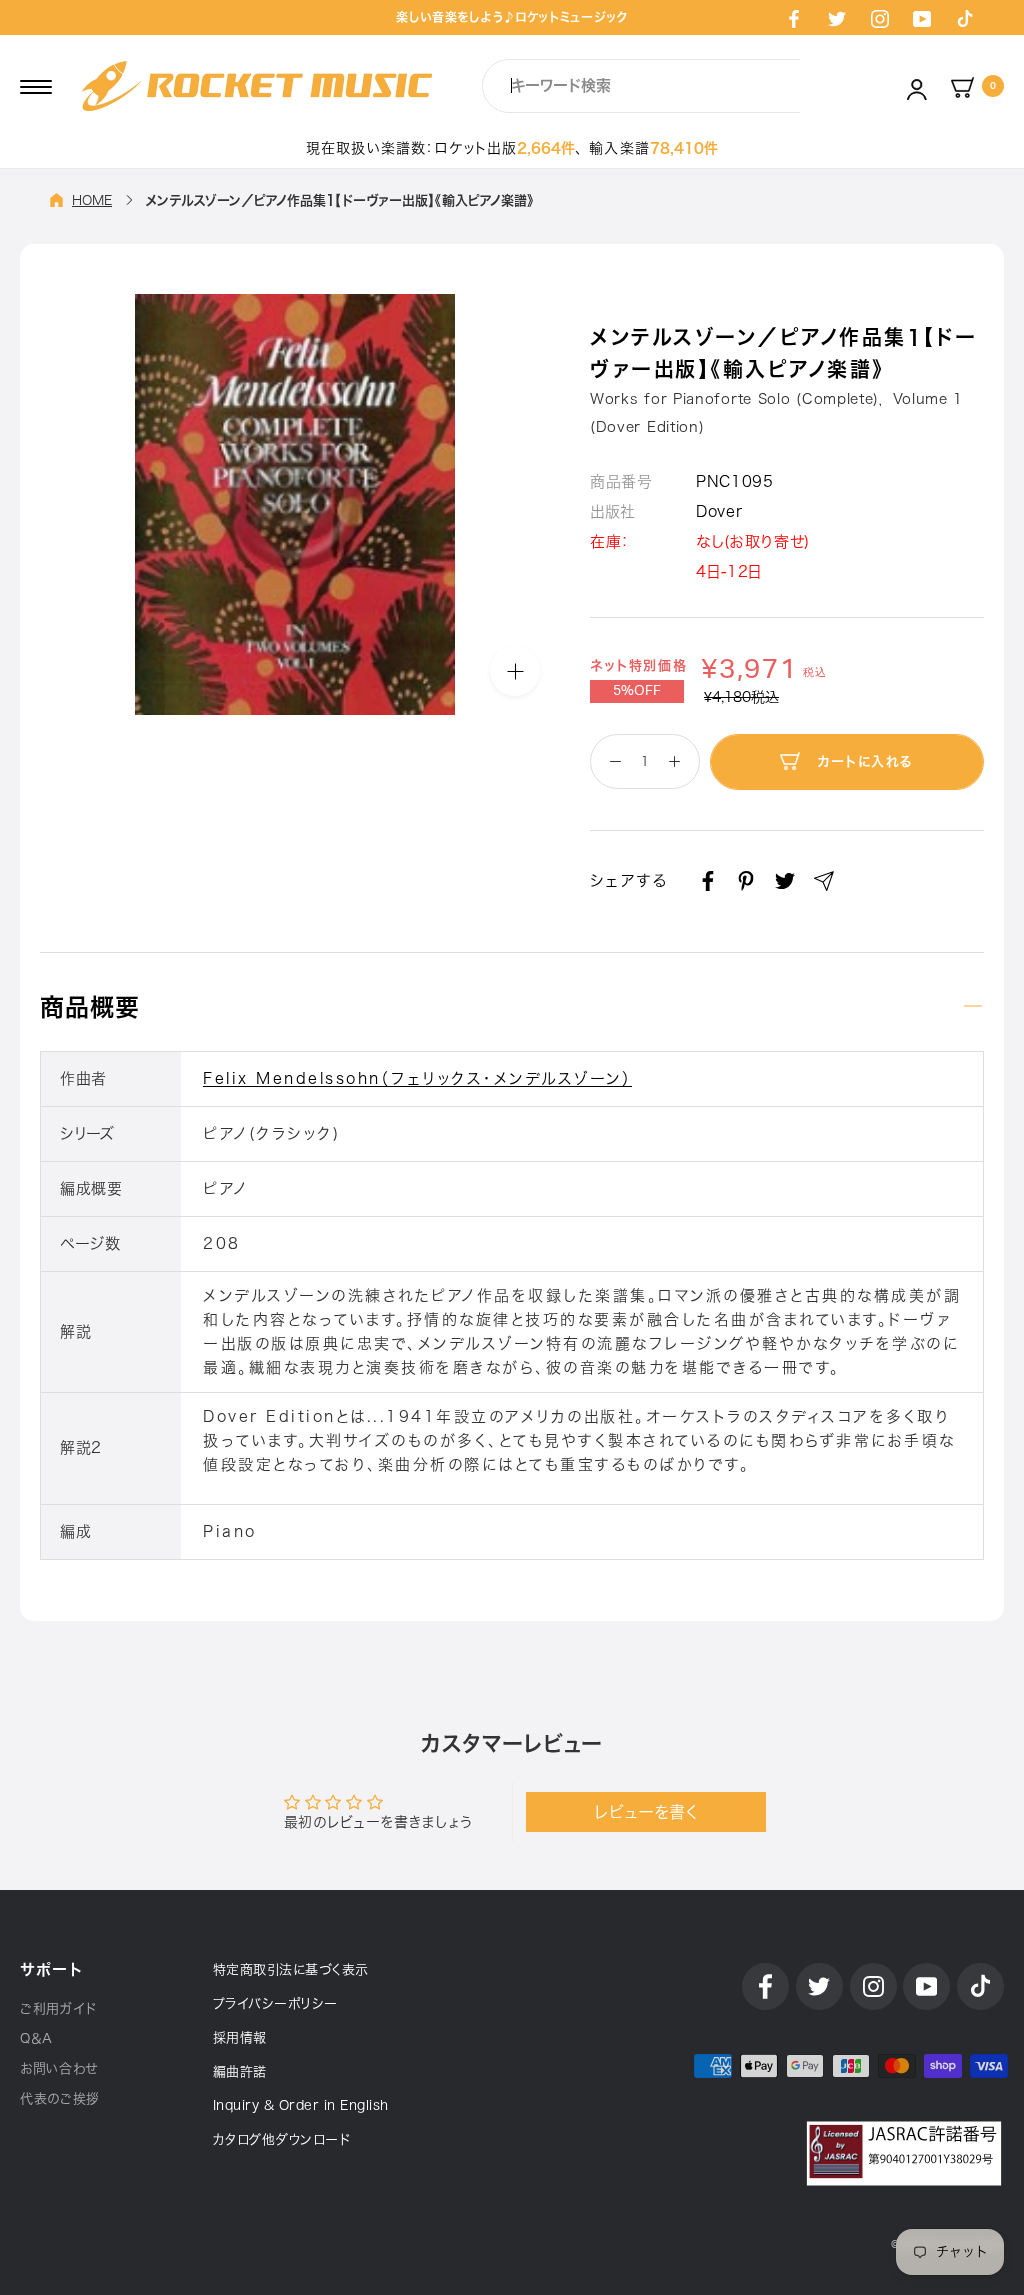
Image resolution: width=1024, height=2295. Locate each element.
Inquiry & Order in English (301, 2105)
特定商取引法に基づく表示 (291, 1969)
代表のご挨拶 (60, 2098)
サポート (51, 1969)
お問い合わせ (59, 2068)
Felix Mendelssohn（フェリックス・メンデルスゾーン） (417, 1078)
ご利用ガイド (58, 2008)
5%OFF (637, 691)
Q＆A (36, 2038)
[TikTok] (965, 18)
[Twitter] (837, 18)
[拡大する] (515, 671)
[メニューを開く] (36, 86)
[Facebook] (794, 18)
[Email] (824, 881)
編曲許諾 (240, 2071)
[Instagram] (880, 18)
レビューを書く (646, 1812)
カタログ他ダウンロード (282, 2139)
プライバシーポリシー (275, 2003)
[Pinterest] (746, 881)
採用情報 (240, 2037)
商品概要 (90, 1007)
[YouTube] (922, 18)
